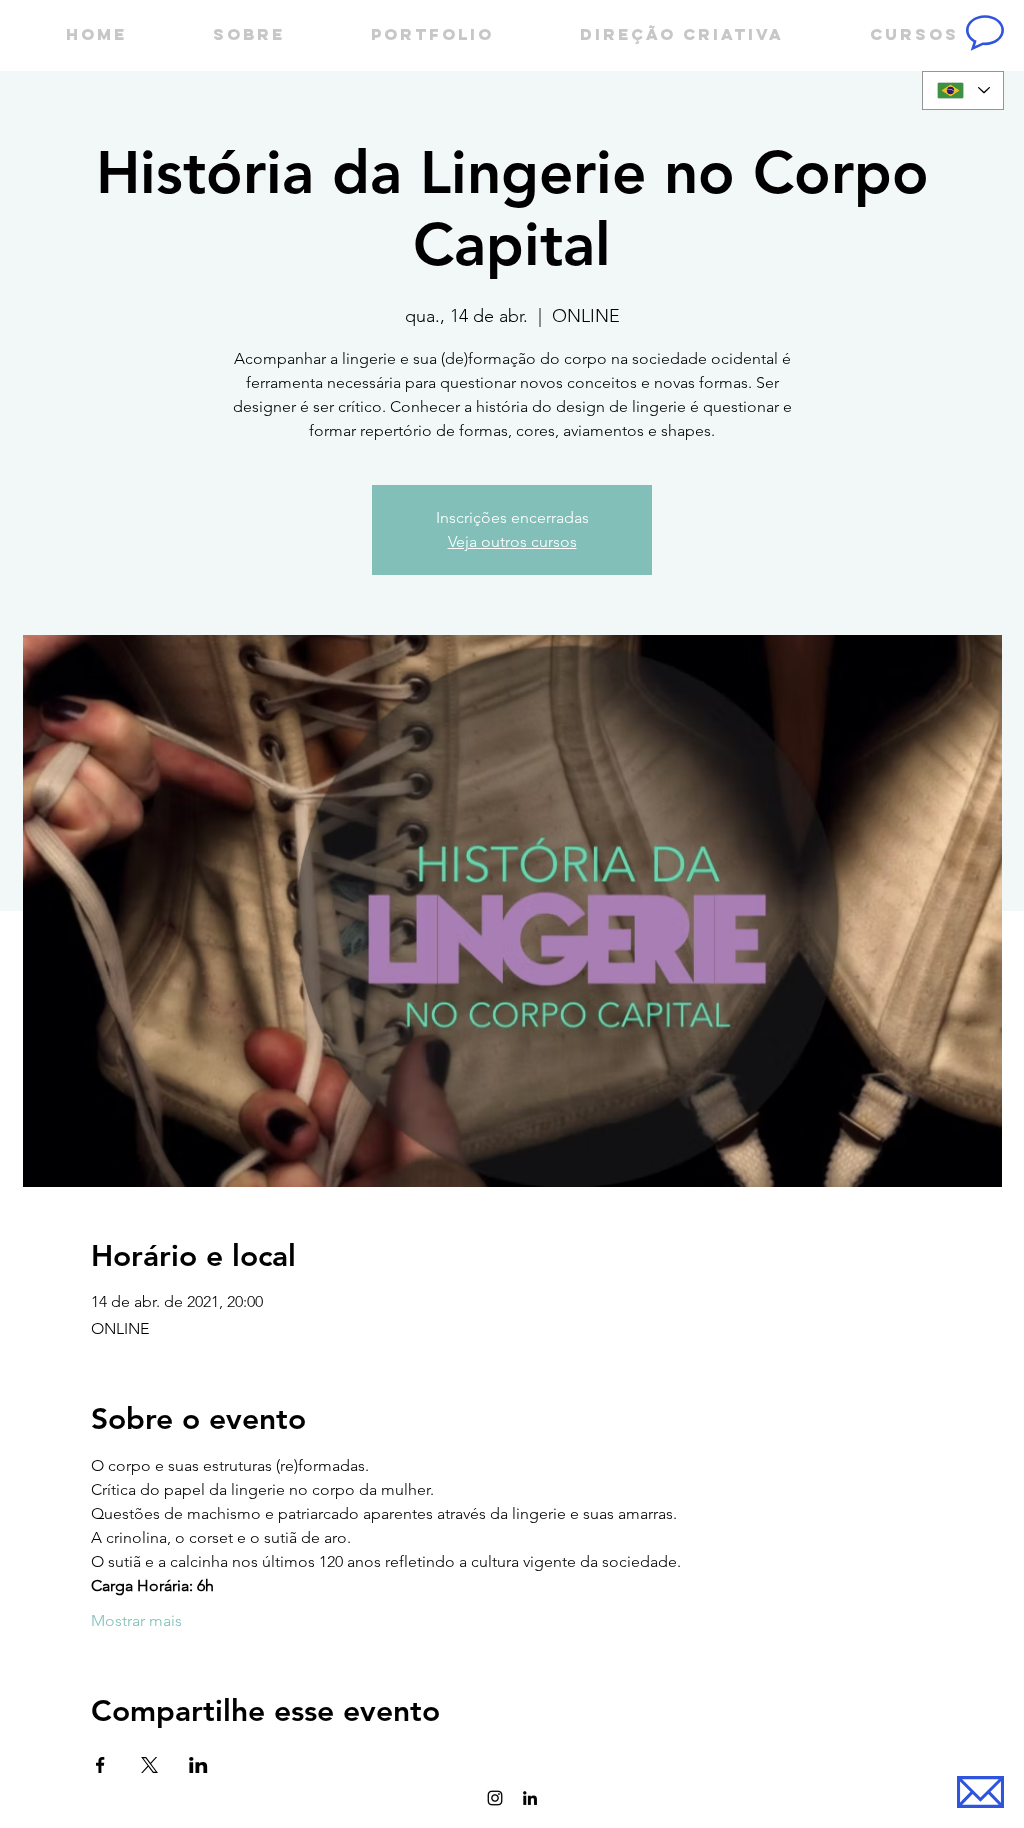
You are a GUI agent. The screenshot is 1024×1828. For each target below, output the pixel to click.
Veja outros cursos (512, 541)
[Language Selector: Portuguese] (963, 90)
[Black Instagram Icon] (495, 1798)
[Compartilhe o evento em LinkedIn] (198, 1765)
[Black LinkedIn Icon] (530, 1798)
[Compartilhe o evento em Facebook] (100, 1765)
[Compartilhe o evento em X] (149, 1765)
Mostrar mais (136, 1620)
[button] (985, 33)
